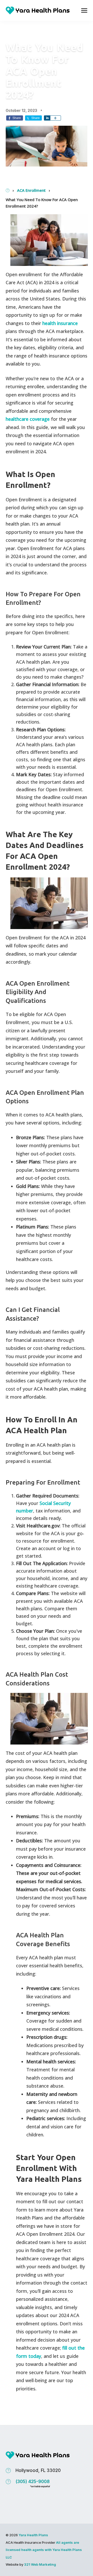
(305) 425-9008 (33, 2483)
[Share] (47, 118)
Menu (84, 10)
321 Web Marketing (40, 2564)
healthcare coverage (28, 419)
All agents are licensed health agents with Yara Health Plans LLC (44, 2550)
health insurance (60, 323)
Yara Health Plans (33, 2535)
